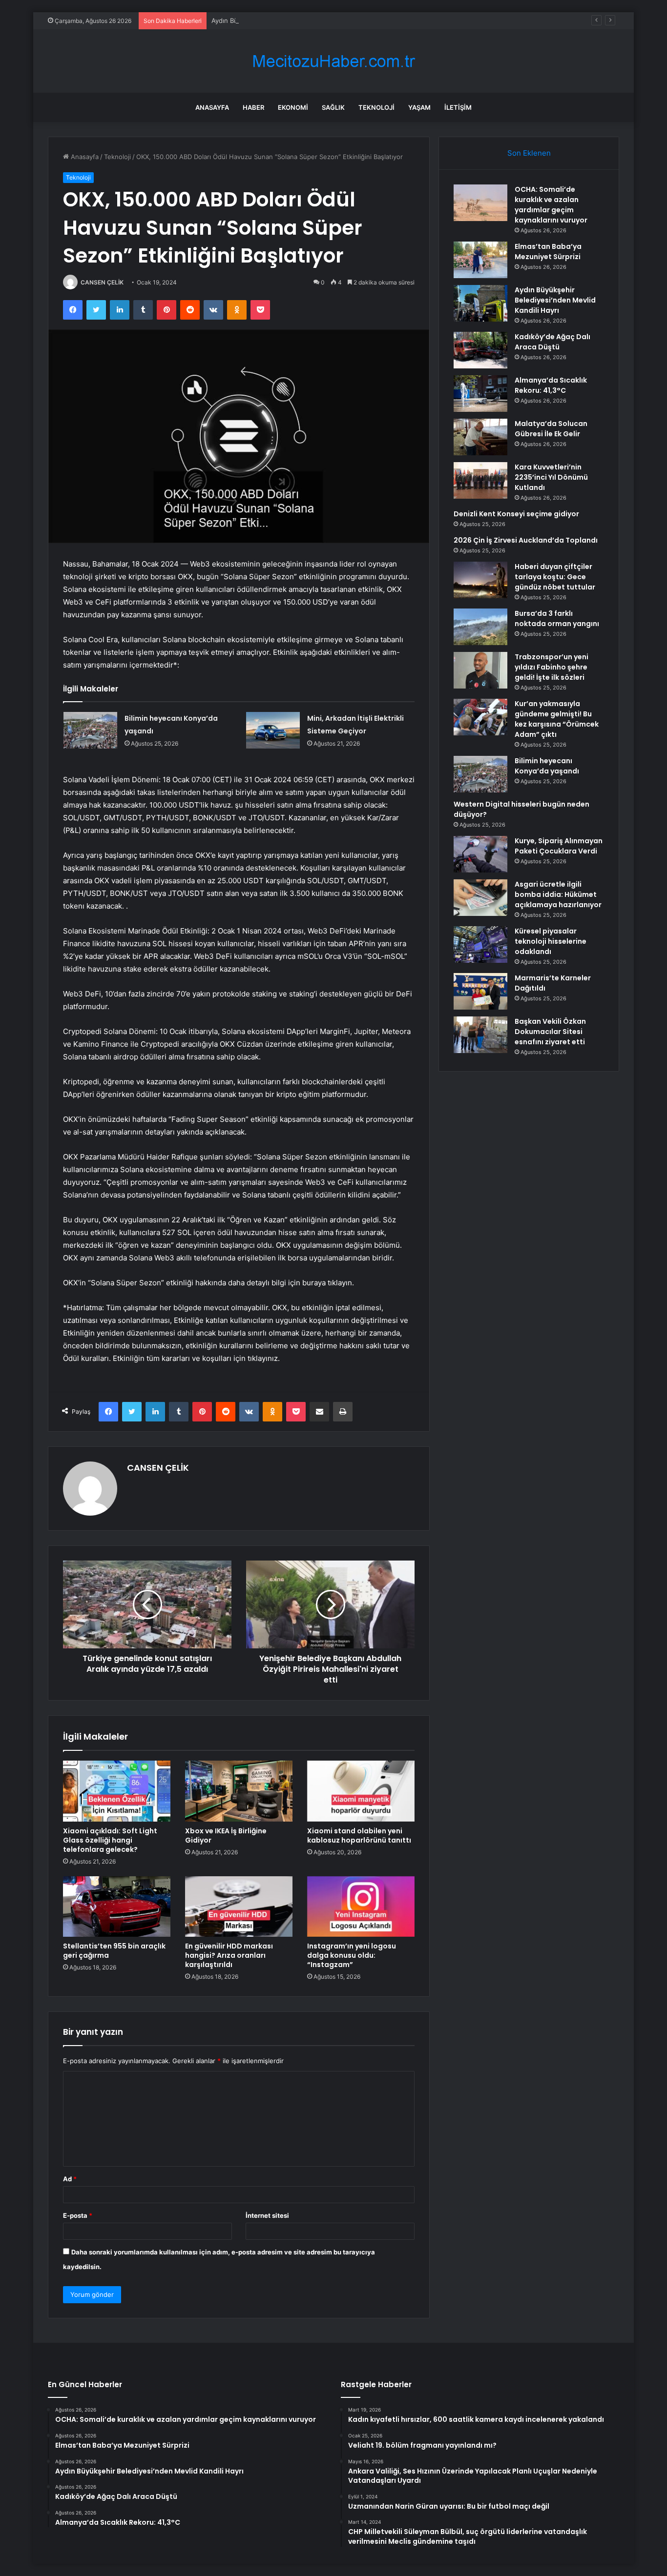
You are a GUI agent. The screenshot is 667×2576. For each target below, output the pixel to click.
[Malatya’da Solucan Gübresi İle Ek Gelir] (480, 437)
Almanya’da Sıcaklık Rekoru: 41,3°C (551, 385)
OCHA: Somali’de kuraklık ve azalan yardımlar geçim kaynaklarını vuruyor (551, 205)
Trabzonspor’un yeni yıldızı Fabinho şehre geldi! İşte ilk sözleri (552, 667)
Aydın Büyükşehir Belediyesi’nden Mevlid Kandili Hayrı (293, 20)
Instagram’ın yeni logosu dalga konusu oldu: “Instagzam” (352, 1955)
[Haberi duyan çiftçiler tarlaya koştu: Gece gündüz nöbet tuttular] (480, 580)
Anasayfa (212, 107)
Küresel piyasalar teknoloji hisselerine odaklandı (551, 941)
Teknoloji (376, 107)
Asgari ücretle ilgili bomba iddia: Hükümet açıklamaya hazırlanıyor (558, 894)
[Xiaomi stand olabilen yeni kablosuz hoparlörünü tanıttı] (361, 1791)
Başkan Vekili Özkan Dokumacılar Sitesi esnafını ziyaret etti (550, 1032)
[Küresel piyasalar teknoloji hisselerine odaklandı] (480, 944)
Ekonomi (293, 107)
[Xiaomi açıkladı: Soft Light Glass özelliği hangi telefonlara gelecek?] (117, 1791)
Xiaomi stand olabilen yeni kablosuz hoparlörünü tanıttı (359, 1836)
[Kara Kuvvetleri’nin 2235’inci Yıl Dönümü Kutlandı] (480, 480)
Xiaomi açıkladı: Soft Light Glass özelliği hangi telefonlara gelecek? (110, 1840)
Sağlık (333, 107)
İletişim (458, 107)
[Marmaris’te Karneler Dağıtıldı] (480, 991)
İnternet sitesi (267, 2215)
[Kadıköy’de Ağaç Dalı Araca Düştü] (480, 350)
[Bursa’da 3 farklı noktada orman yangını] (480, 627)
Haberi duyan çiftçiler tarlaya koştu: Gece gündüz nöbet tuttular (555, 577)
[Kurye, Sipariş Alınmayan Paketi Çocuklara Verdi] (480, 854)
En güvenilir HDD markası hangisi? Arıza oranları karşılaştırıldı (229, 1955)
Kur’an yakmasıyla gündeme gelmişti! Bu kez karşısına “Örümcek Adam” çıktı (557, 719)
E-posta (78, 2215)
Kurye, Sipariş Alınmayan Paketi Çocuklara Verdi (559, 846)
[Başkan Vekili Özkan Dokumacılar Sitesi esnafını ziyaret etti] (480, 1035)
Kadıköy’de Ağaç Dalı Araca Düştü (552, 342)
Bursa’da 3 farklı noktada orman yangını (557, 619)
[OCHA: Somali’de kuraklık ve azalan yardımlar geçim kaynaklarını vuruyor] (480, 203)
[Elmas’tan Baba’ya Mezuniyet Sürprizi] (480, 260)
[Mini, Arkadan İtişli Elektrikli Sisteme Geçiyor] (273, 730)
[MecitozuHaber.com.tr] (333, 61)
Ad (70, 2179)
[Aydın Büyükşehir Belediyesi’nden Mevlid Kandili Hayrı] (480, 303)
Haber (253, 107)
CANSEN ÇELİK (102, 282)
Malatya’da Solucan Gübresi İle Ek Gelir (551, 429)
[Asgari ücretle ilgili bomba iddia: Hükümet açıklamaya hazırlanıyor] (480, 898)
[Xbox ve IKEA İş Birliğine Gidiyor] (239, 1791)
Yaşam (419, 107)
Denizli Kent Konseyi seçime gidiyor (516, 514)
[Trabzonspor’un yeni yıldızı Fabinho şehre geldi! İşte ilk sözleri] (480, 670)
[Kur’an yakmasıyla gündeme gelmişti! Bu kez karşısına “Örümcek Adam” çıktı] (480, 717)
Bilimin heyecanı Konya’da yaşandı (547, 766)
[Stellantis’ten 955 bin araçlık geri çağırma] (117, 1907)
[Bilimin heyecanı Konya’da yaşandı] (90, 730)
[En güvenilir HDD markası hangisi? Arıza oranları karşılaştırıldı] (239, 1907)
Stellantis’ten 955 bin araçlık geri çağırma (114, 1951)
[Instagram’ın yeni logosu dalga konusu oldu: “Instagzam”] (361, 1907)
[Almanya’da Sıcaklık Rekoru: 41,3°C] (480, 394)
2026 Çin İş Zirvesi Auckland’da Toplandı (526, 540)
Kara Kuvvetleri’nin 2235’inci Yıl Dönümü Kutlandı (551, 477)
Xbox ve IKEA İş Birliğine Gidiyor (226, 1836)
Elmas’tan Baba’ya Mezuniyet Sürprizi (548, 252)
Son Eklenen (529, 153)
